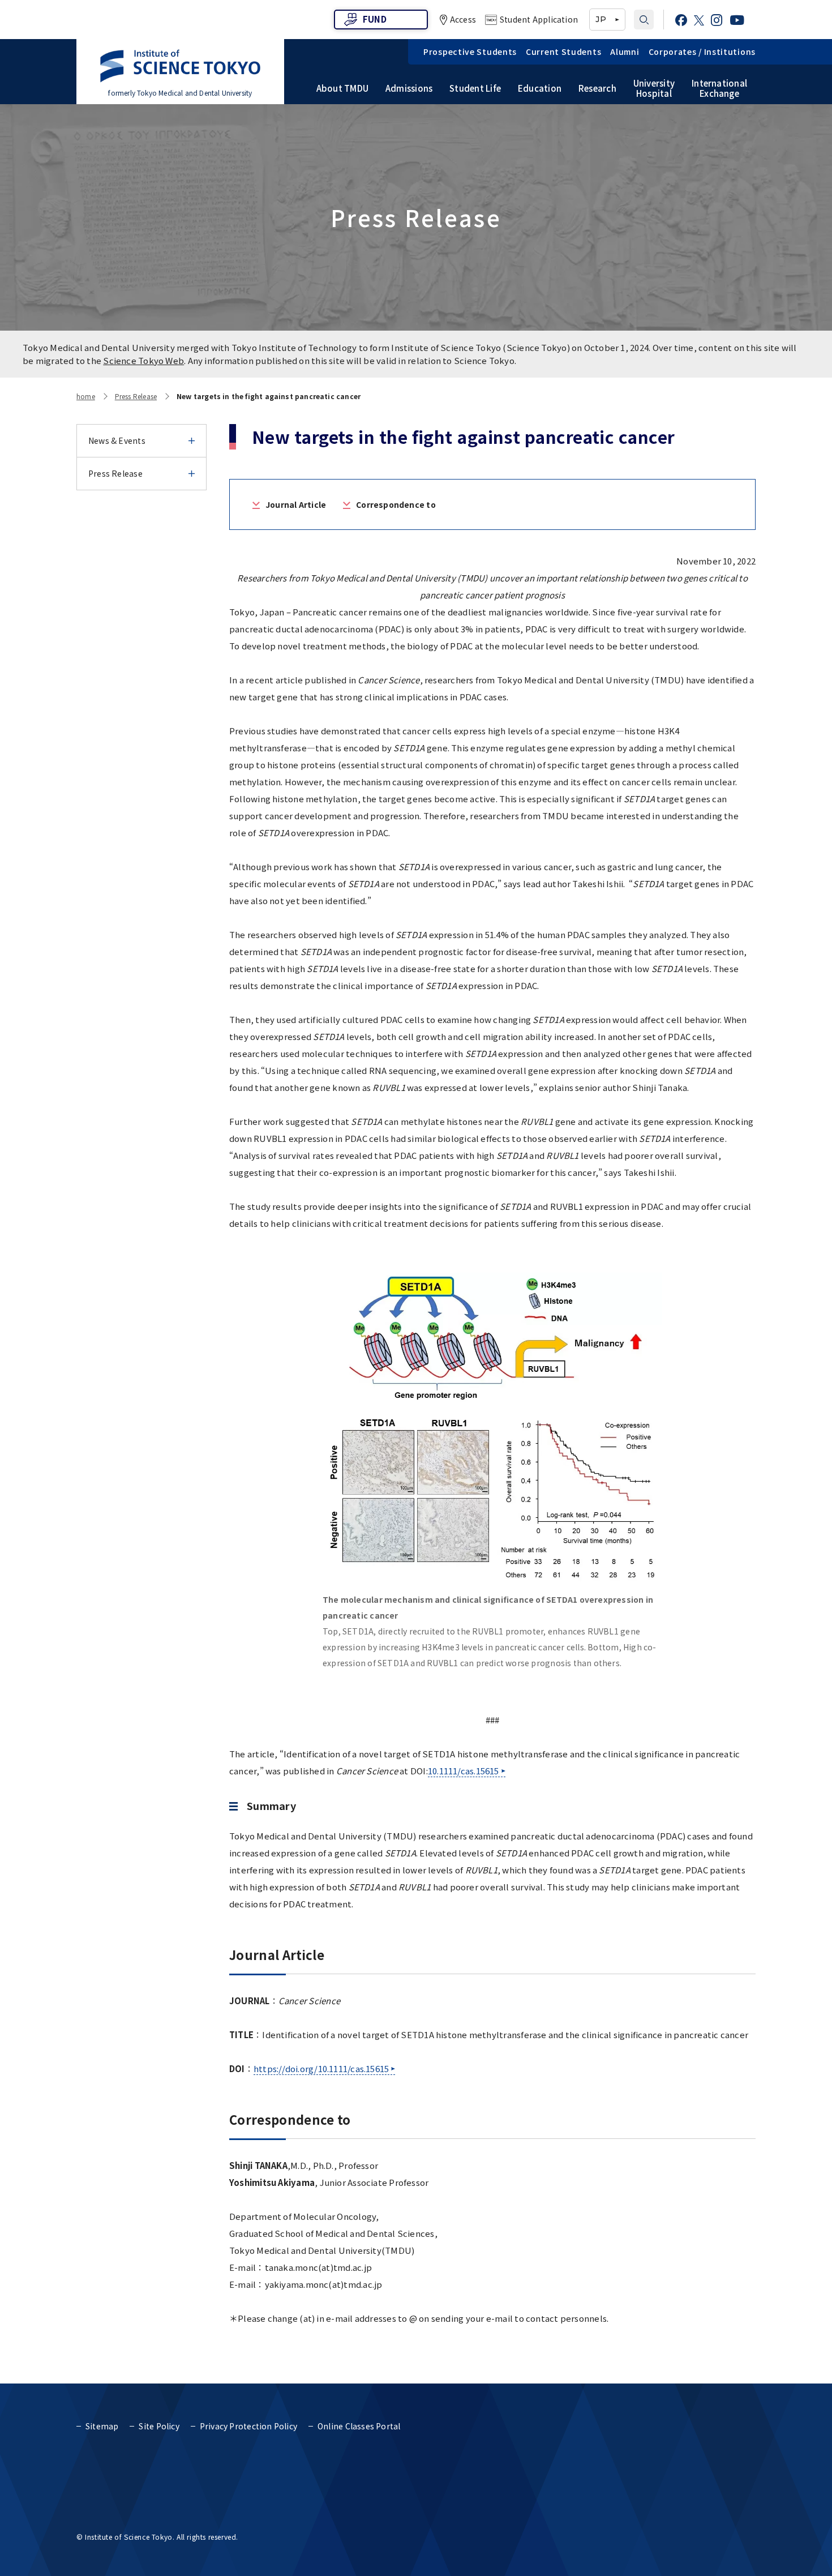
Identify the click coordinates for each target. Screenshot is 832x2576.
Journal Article (296, 504)
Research (597, 88)
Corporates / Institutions (702, 52)
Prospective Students (470, 52)
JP (601, 19)
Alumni (625, 52)
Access (463, 19)
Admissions (409, 88)
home (86, 396)
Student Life (475, 88)
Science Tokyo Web (143, 360)
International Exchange (719, 88)
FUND (375, 19)
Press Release (136, 396)
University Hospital (654, 88)
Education (540, 88)
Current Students (563, 52)
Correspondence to (396, 504)
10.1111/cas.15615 (464, 1771)
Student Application (539, 19)
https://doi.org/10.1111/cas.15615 (321, 2068)
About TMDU (342, 88)
